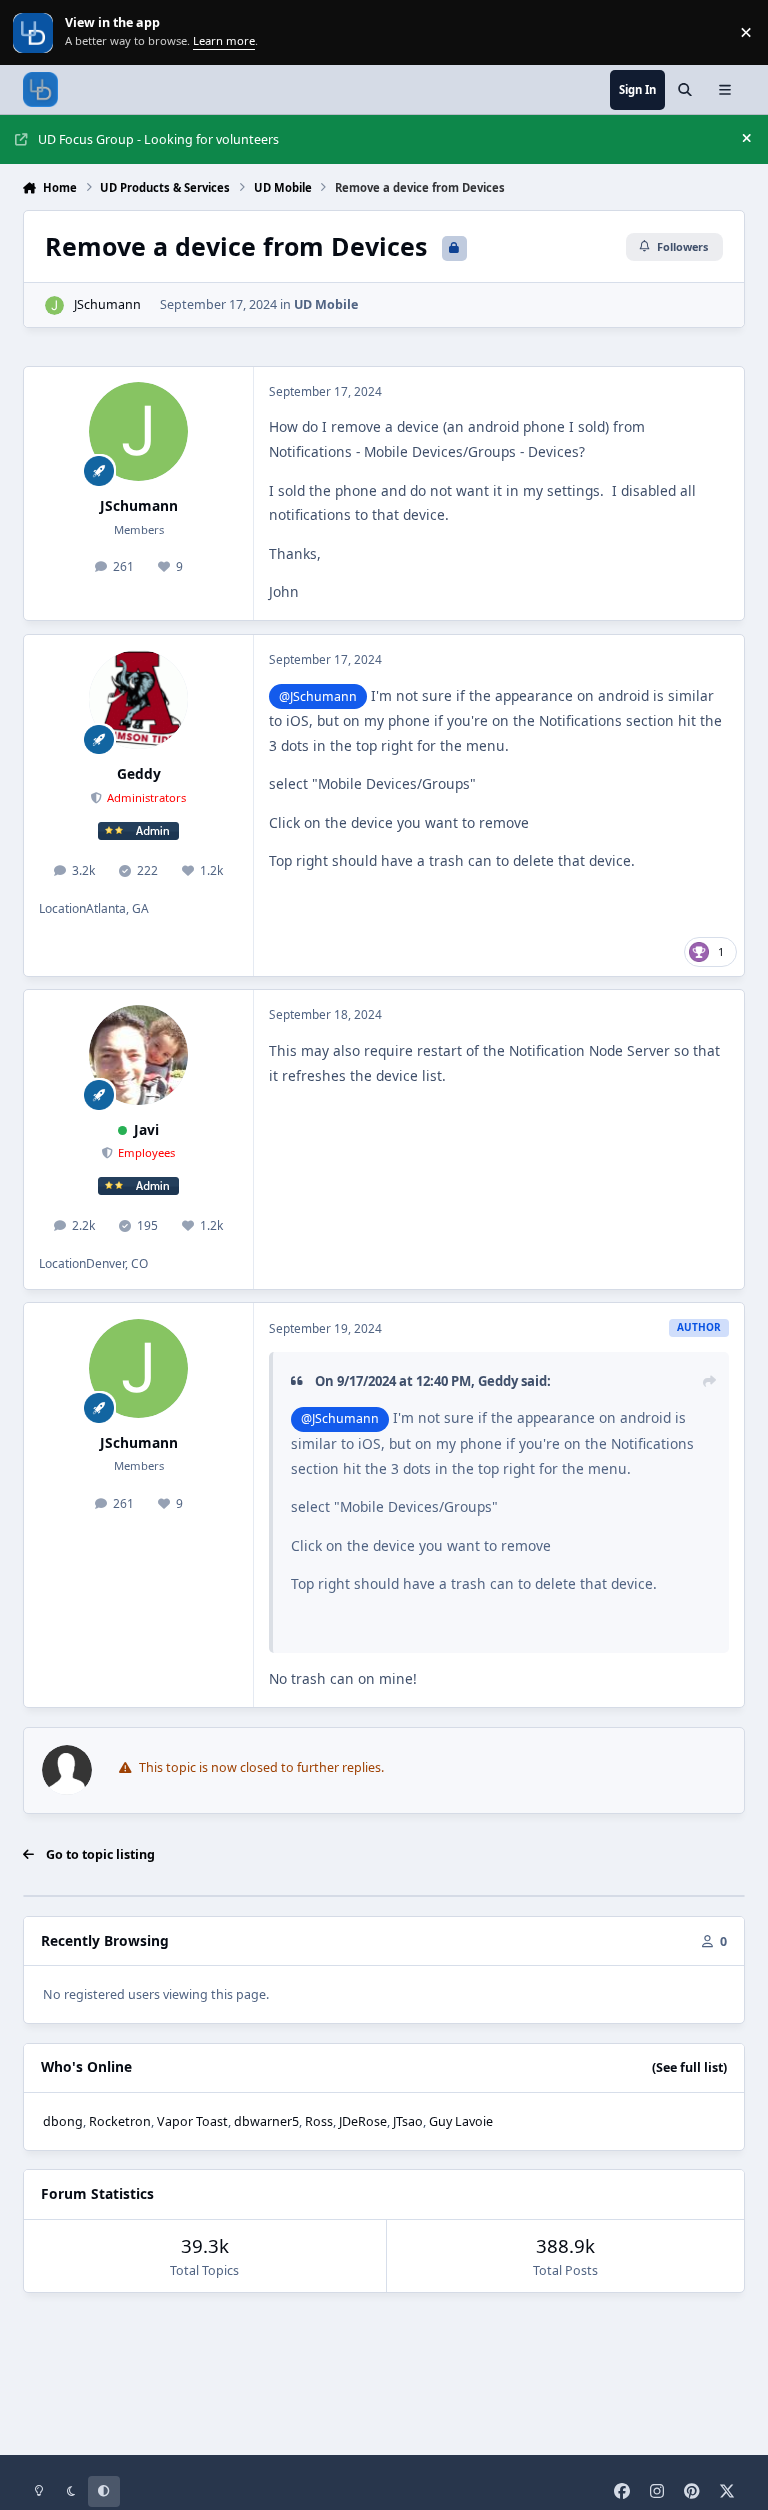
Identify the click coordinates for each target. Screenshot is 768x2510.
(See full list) (689, 2067)
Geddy (139, 773)
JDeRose (363, 2121)
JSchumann (107, 304)
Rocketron (120, 2121)
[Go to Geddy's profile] (138, 699)
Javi (146, 1129)
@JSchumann (318, 696)
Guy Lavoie (461, 2121)
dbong (63, 2121)
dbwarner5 (266, 2121)
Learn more (34, 32)
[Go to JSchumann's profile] (54, 305)
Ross (319, 2121)
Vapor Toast (192, 2121)
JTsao (408, 2121)
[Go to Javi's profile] (138, 1054)
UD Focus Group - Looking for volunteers (158, 139)
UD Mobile (326, 304)
